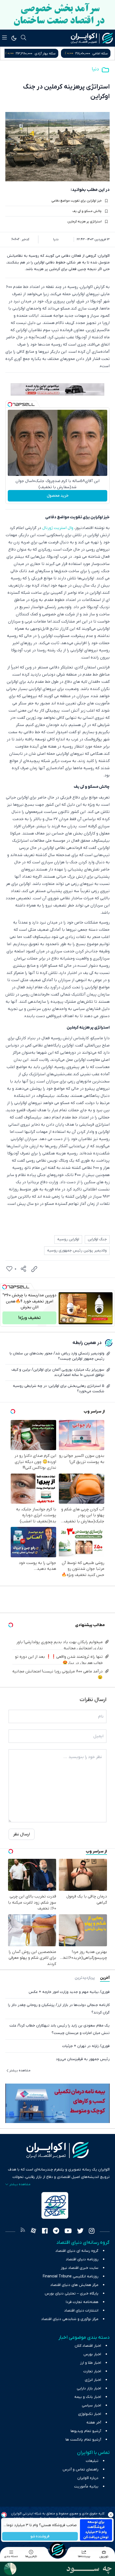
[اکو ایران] (92, 38)
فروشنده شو (40, 2536)
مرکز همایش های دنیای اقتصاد (74, 2285)
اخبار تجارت (92, 2371)
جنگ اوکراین (97, 1239)
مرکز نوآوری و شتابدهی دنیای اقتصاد (70, 2319)
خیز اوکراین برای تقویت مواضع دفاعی (76, 201)
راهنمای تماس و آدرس (80, 2469)
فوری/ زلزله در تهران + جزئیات (86, 2046)
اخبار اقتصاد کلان (88, 2346)
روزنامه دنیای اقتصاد (82, 2259)
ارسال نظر (22, 1834)
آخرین (105, 1978)
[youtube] (68, 2232)
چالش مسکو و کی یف (87, 211)
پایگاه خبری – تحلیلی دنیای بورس (72, 2294)
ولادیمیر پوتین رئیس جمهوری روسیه (77, 1251)
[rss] (23, 2232)
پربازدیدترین (85, 1978)
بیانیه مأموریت (86, 2487)
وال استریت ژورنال (58, 528)
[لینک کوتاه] (34, 1269)
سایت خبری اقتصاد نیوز (80, 2268)
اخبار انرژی (93, 2380)
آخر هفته (94, 2423)
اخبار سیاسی (91, 2406)
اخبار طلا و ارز (91, 2363)
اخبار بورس (92, 2354)
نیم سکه (42, 53)
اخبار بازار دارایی (89, 2388)
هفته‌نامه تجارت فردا (82, 2302)
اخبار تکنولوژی (90, 2414)
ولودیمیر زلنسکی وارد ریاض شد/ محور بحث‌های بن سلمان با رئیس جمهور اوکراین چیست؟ (57, 1356)
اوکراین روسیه (68, 1239)
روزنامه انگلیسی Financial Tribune (71, 2276)
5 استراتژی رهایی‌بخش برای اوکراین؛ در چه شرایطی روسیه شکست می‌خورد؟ (59, 1389)
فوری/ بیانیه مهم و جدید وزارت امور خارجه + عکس (69, 1992)
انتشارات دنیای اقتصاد (81, 2311)
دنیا (95, 69)
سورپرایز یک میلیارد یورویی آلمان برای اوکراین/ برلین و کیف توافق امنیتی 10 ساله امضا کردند (58, 1372)
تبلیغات (92, 2461)
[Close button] (111, 2515)
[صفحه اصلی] (57, 2550)
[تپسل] (10, 404)
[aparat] (33, 2232)
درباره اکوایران (88, 2478)
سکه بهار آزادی (97, 53)
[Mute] (71, 1320)
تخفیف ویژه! (29, 1318)
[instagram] (92, 2232)
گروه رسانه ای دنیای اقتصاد (77, 2251)
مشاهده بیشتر (20, 2071)
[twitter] (80, 2232)
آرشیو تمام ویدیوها (86, 2431)
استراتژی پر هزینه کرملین (85, 222)
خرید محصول (58, 496)
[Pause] (64, 1320)
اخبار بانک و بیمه (88, 2397)
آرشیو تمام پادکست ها (83, 2440)
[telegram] (56, 2232)
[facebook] (45, 2232)
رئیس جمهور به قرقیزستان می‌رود (83, 2059)
